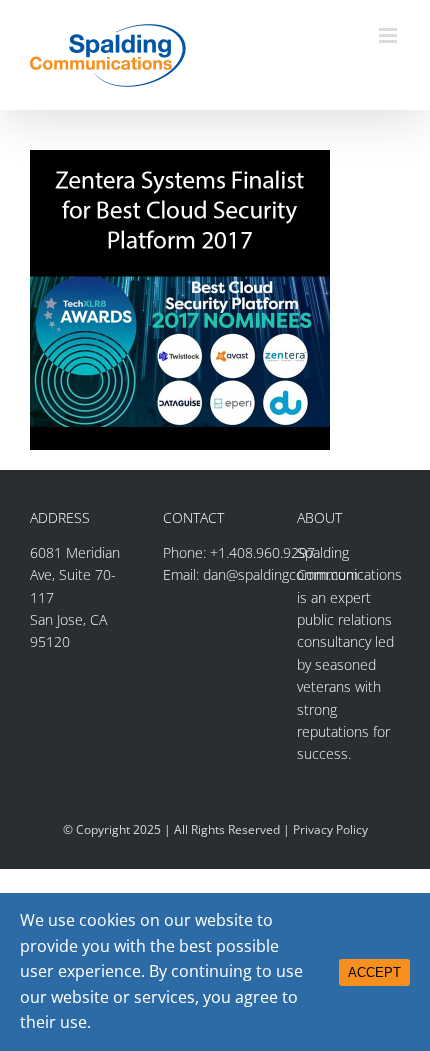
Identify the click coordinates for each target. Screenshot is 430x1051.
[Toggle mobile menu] (389, 35)
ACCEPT (374, 972)
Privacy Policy (330, 829)
